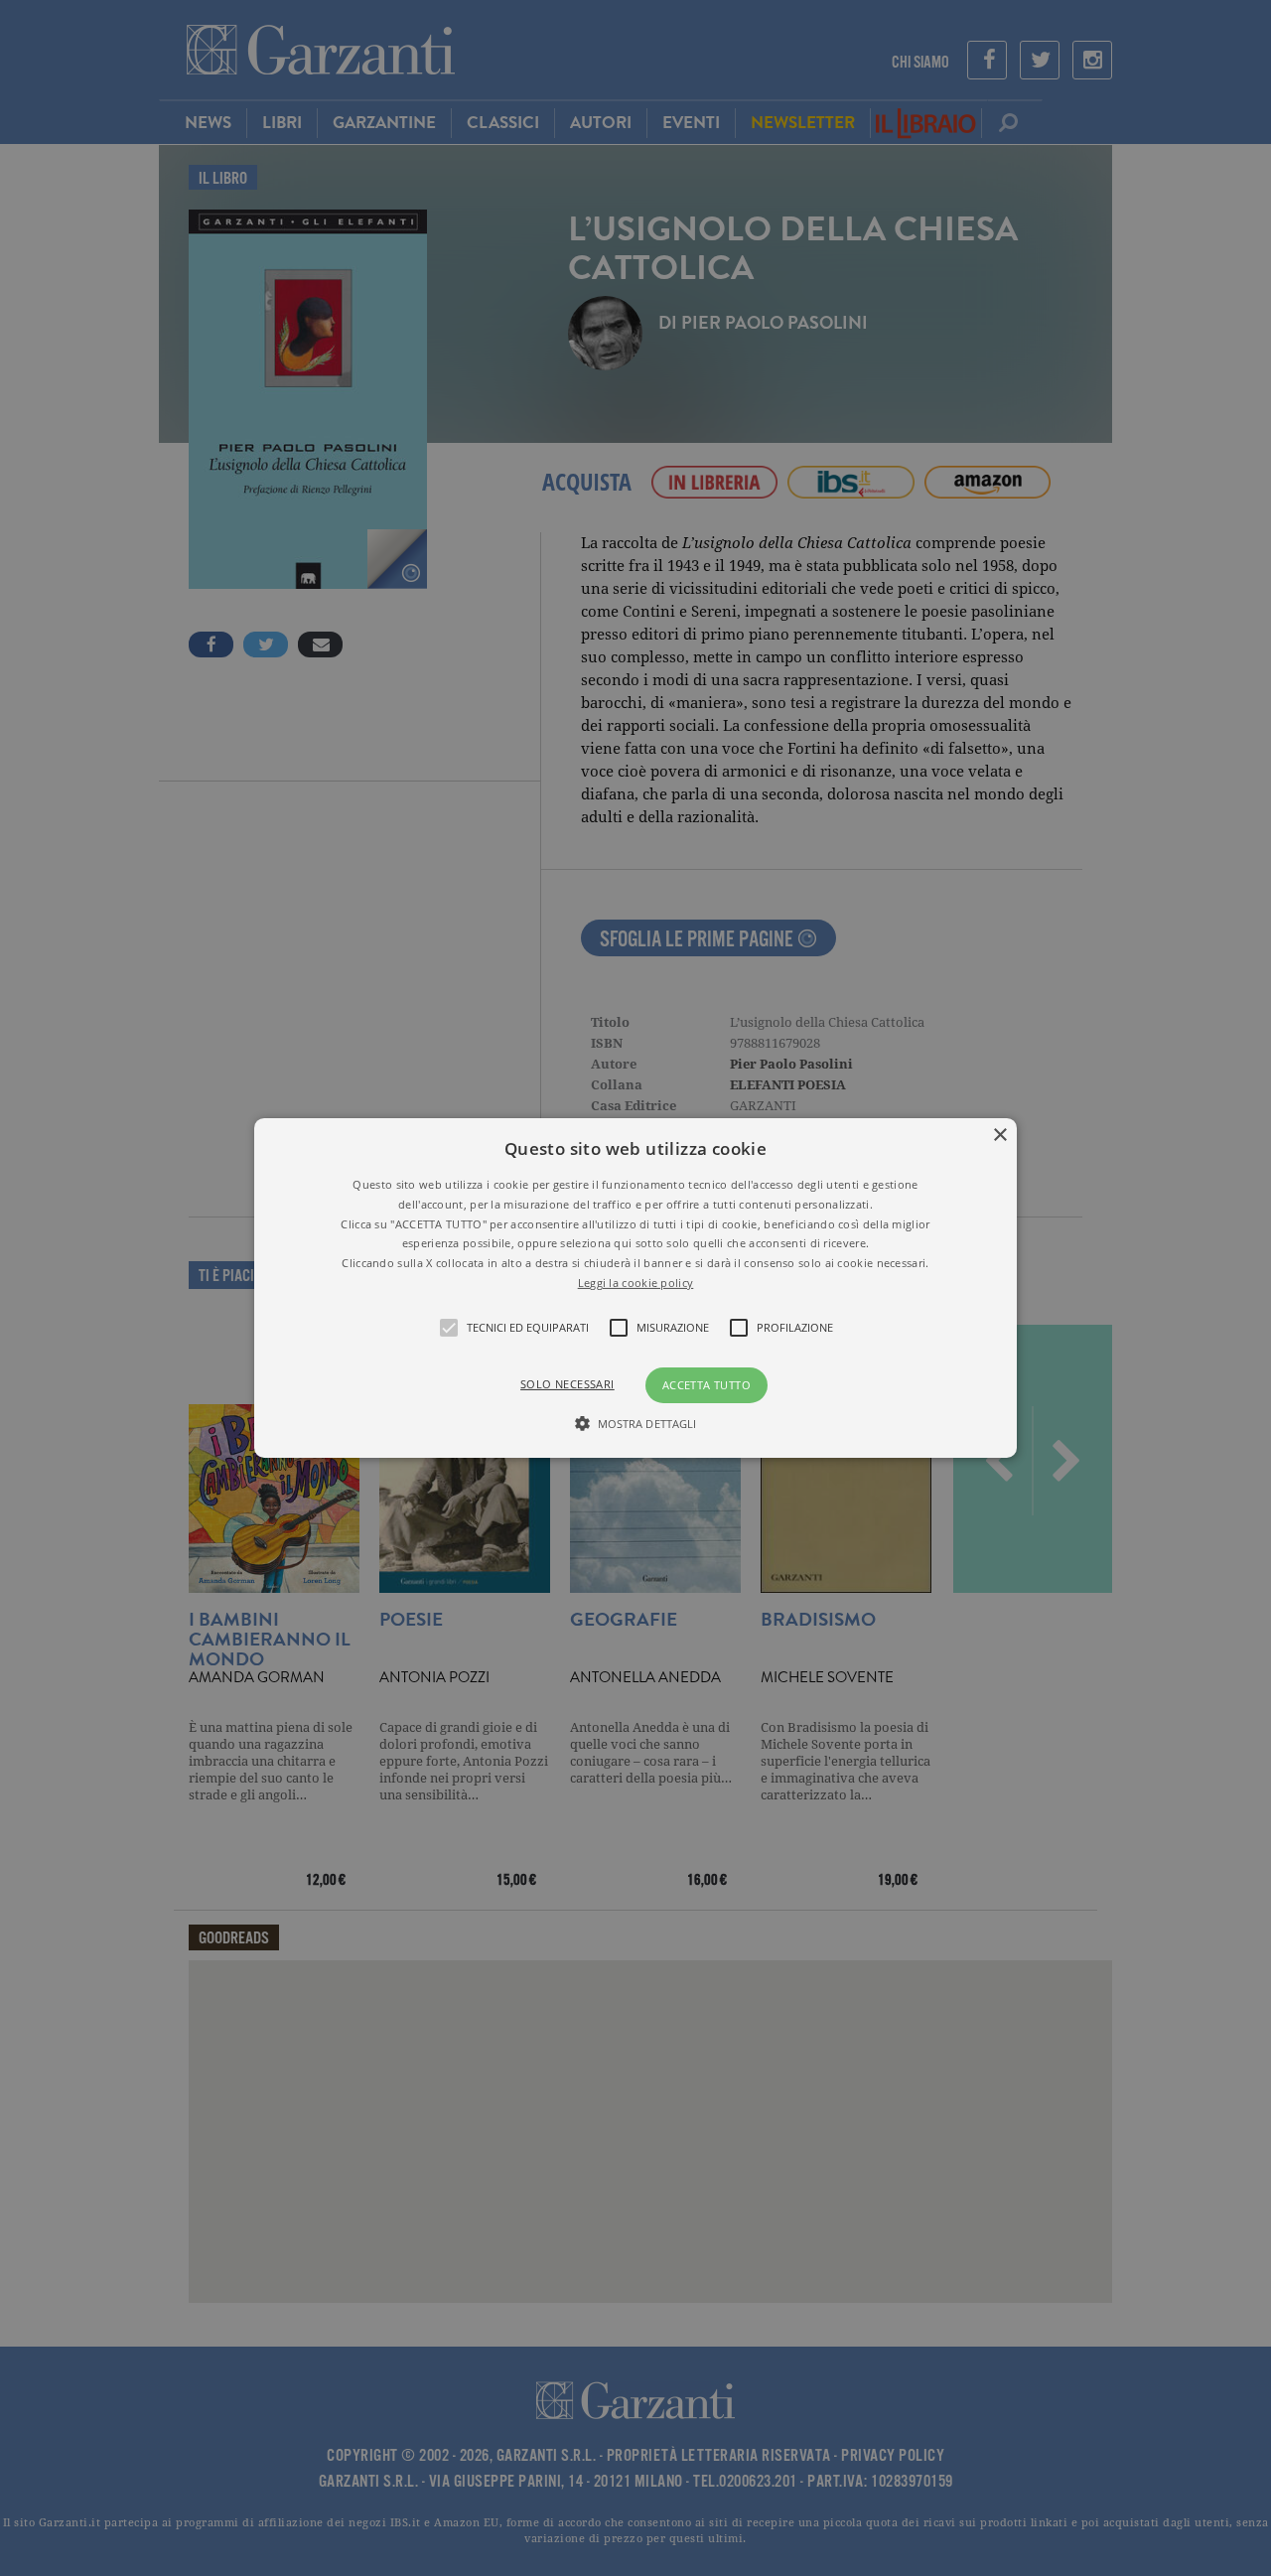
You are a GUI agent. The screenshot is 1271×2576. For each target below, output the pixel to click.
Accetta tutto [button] (706, 1385)
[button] (635, 1288)
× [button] (999, 1136)
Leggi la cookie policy (636, 1283)
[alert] (635, 1288)
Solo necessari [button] (567, 1384)
